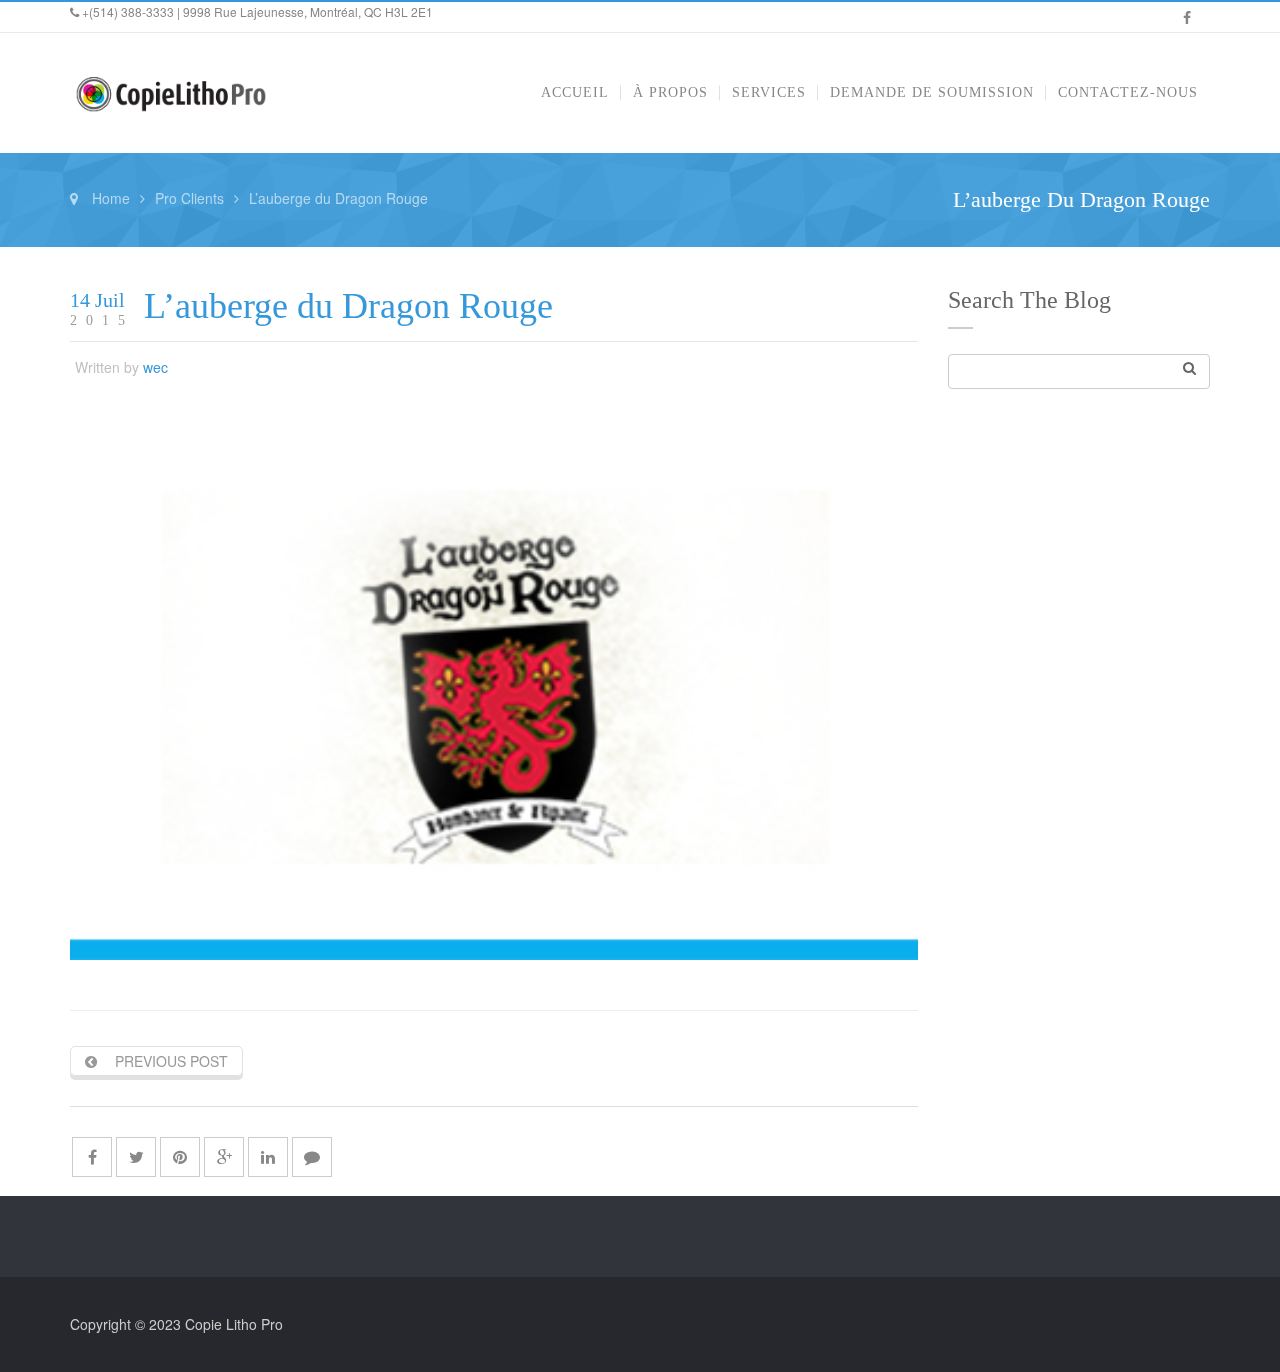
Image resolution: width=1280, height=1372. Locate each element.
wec (155, 367)
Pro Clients (189, 198)
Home (111, 198)
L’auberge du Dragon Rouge (348, 306)
